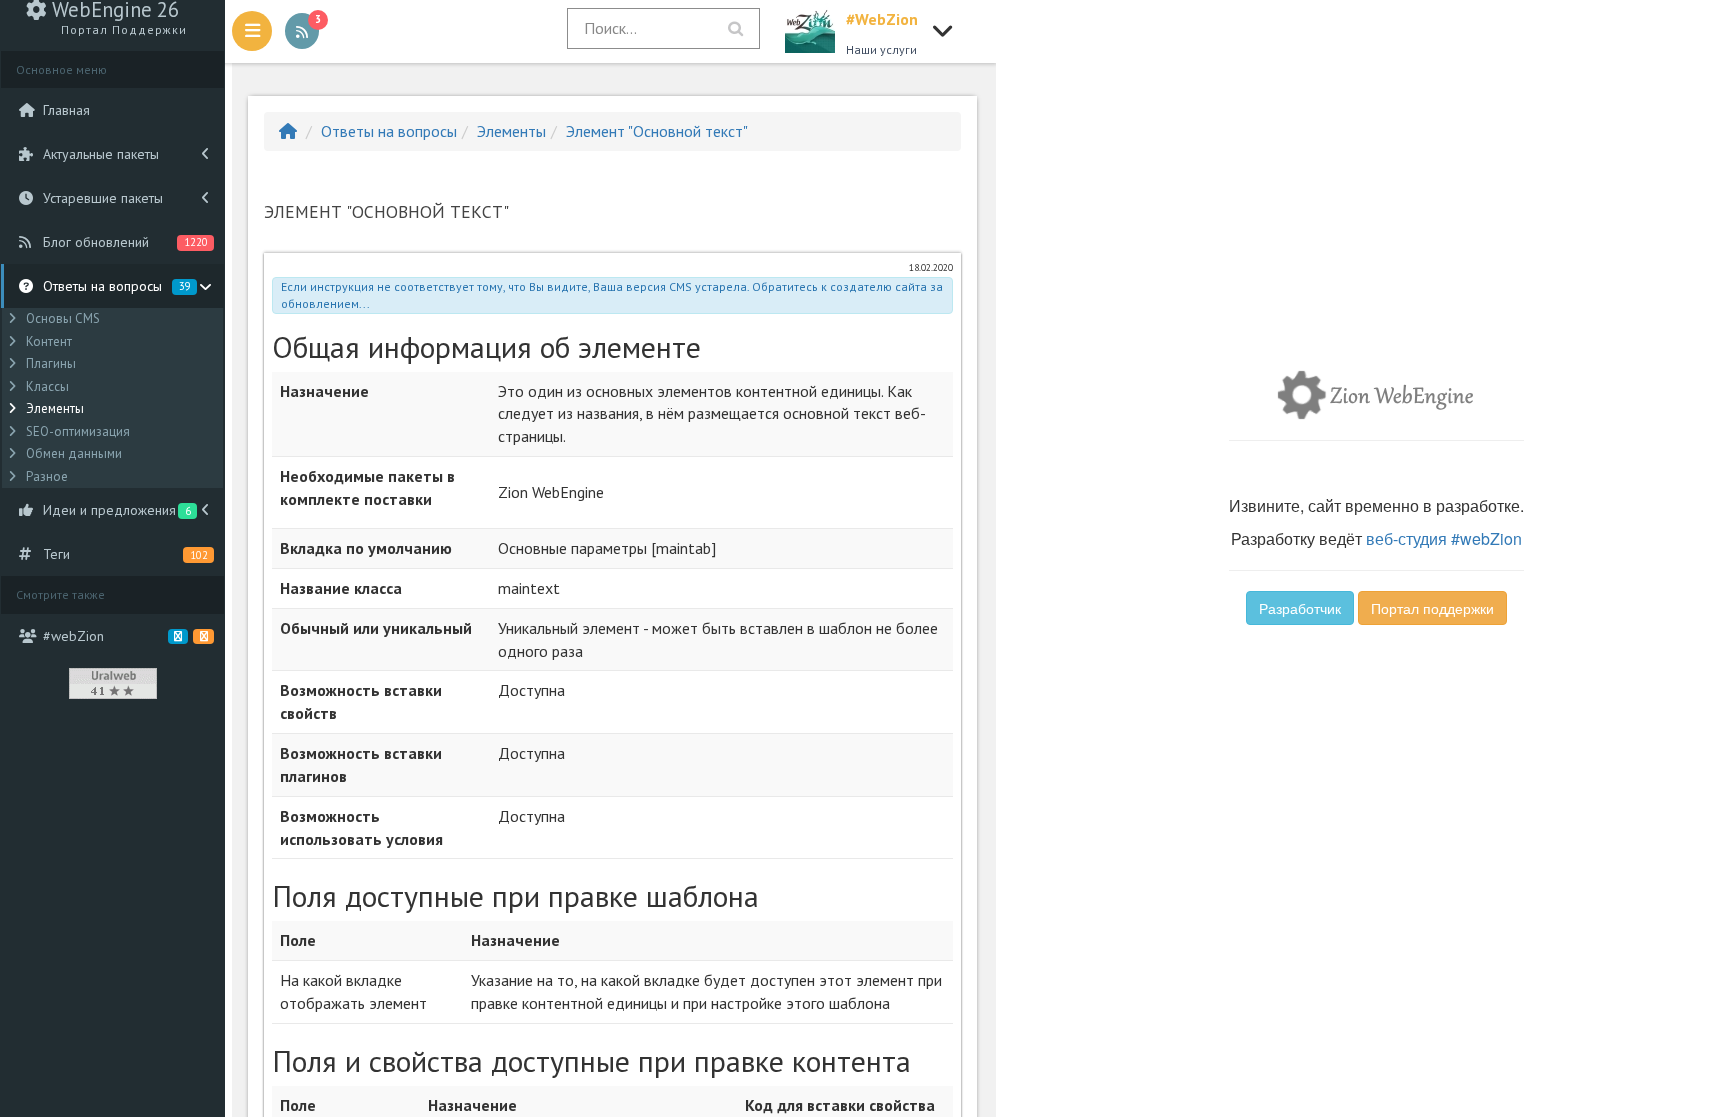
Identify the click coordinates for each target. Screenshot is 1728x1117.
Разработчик (1300, 608)
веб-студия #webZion (1444, 538)
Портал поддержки (1432, 608)
